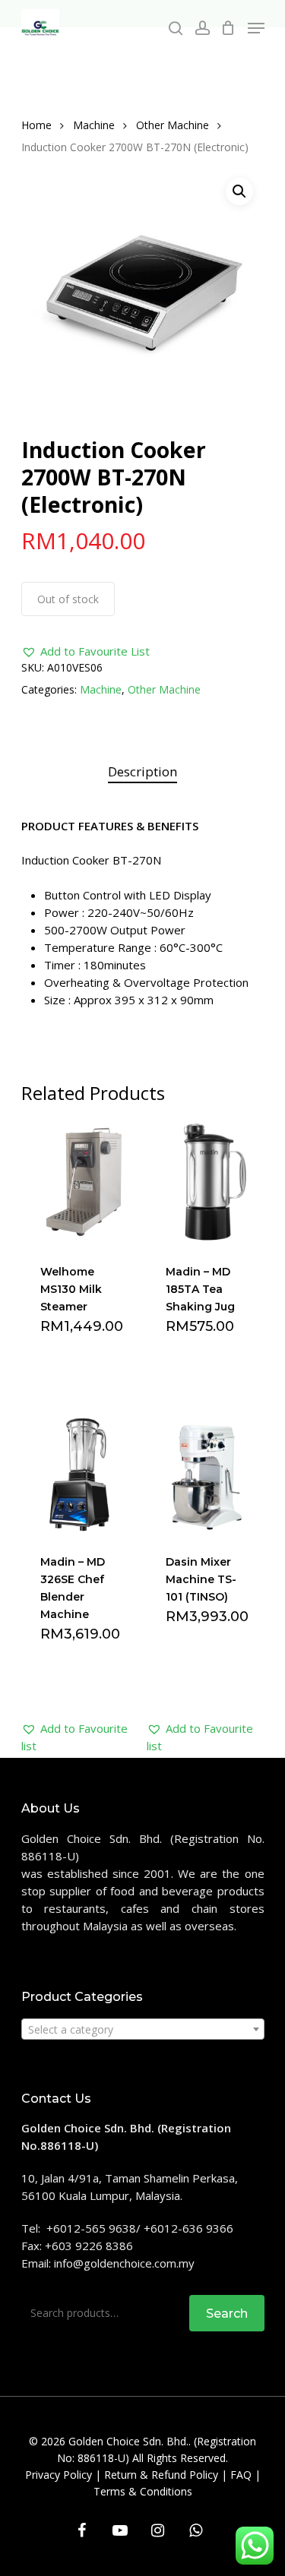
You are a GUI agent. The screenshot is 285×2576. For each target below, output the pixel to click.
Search (227, 2314)
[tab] (143, 772)
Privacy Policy (59, 2475)
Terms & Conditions (143, 2491)
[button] (85, 651)
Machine (94, 125)
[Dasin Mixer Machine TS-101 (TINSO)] (208, 1473)
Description (142, 771)
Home (36, 125)
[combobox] (143, 2029)
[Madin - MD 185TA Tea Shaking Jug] (208, 1182)
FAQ (241, 2475)
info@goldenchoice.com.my (124, 2263)
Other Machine (173, 125)
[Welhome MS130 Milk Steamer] (82, 1182)
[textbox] (143, 2030)
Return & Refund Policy (161, 2475)
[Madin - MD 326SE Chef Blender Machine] (82, 1473)
